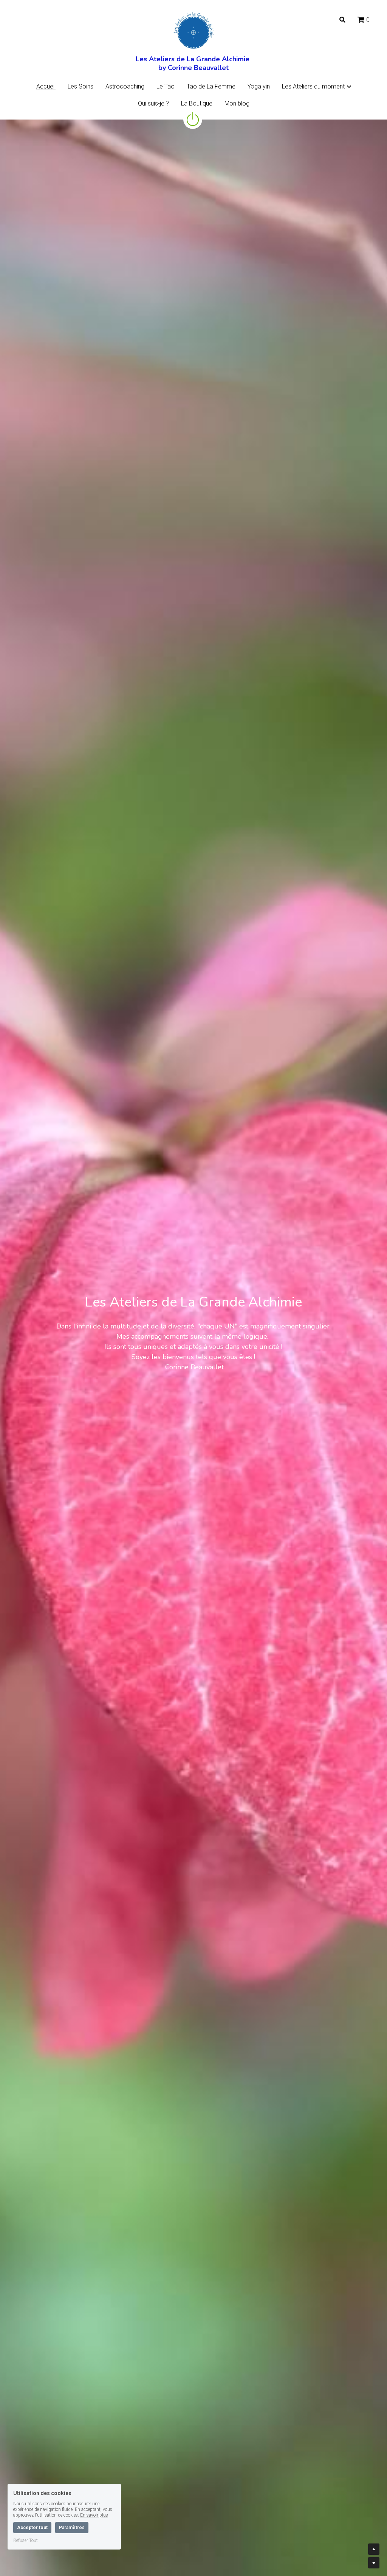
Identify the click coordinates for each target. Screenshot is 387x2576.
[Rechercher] (342, 20)
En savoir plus (94, 2515)
